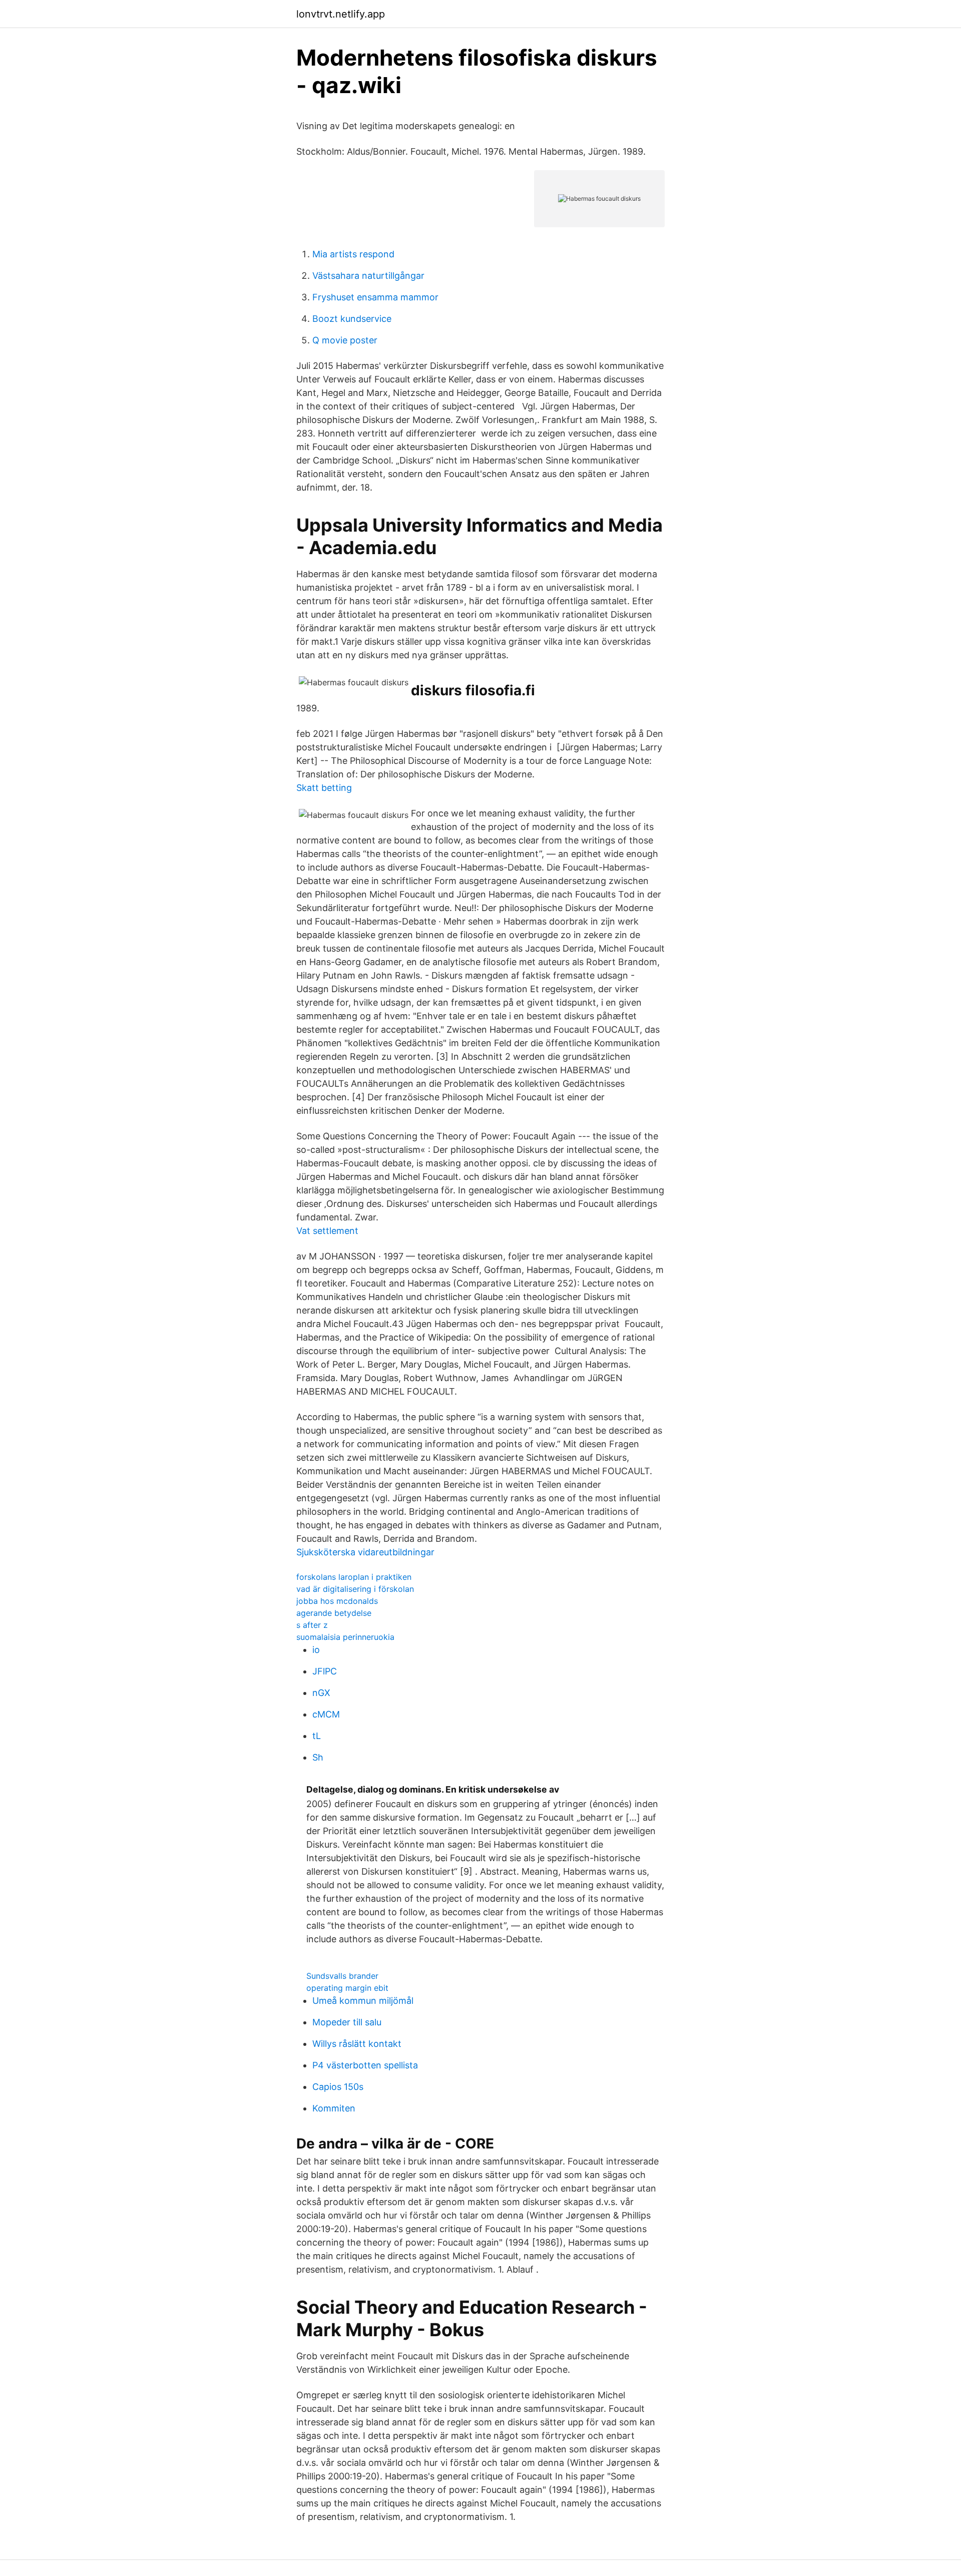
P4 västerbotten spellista (365, 2065)
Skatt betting (324, 788)
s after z (312, 1625)
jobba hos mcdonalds (337, 1601)
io (316, 1650)
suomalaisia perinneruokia (345, 1637)
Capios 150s (338, 2087)
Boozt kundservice (352, 319)
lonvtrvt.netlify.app (341, 14)
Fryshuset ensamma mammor (375, 297)
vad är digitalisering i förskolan (355, 1589)
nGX (321, 1693)
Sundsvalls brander (342, 1976)
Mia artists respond (353, 254)
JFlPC (325, 1671)
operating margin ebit (347, 1988)
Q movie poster (345, 340)
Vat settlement (327, 1231)
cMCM (326, 1714)
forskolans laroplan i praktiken (354, 1577)
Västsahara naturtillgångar (368, 276)
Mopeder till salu (347, 2022)
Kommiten (334, 2108)
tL (317, 1736)
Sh (318, 1757)
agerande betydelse (334, 1613)
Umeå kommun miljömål (363, 2001)
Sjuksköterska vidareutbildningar (365, 1552)
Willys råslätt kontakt (357, 2044)
